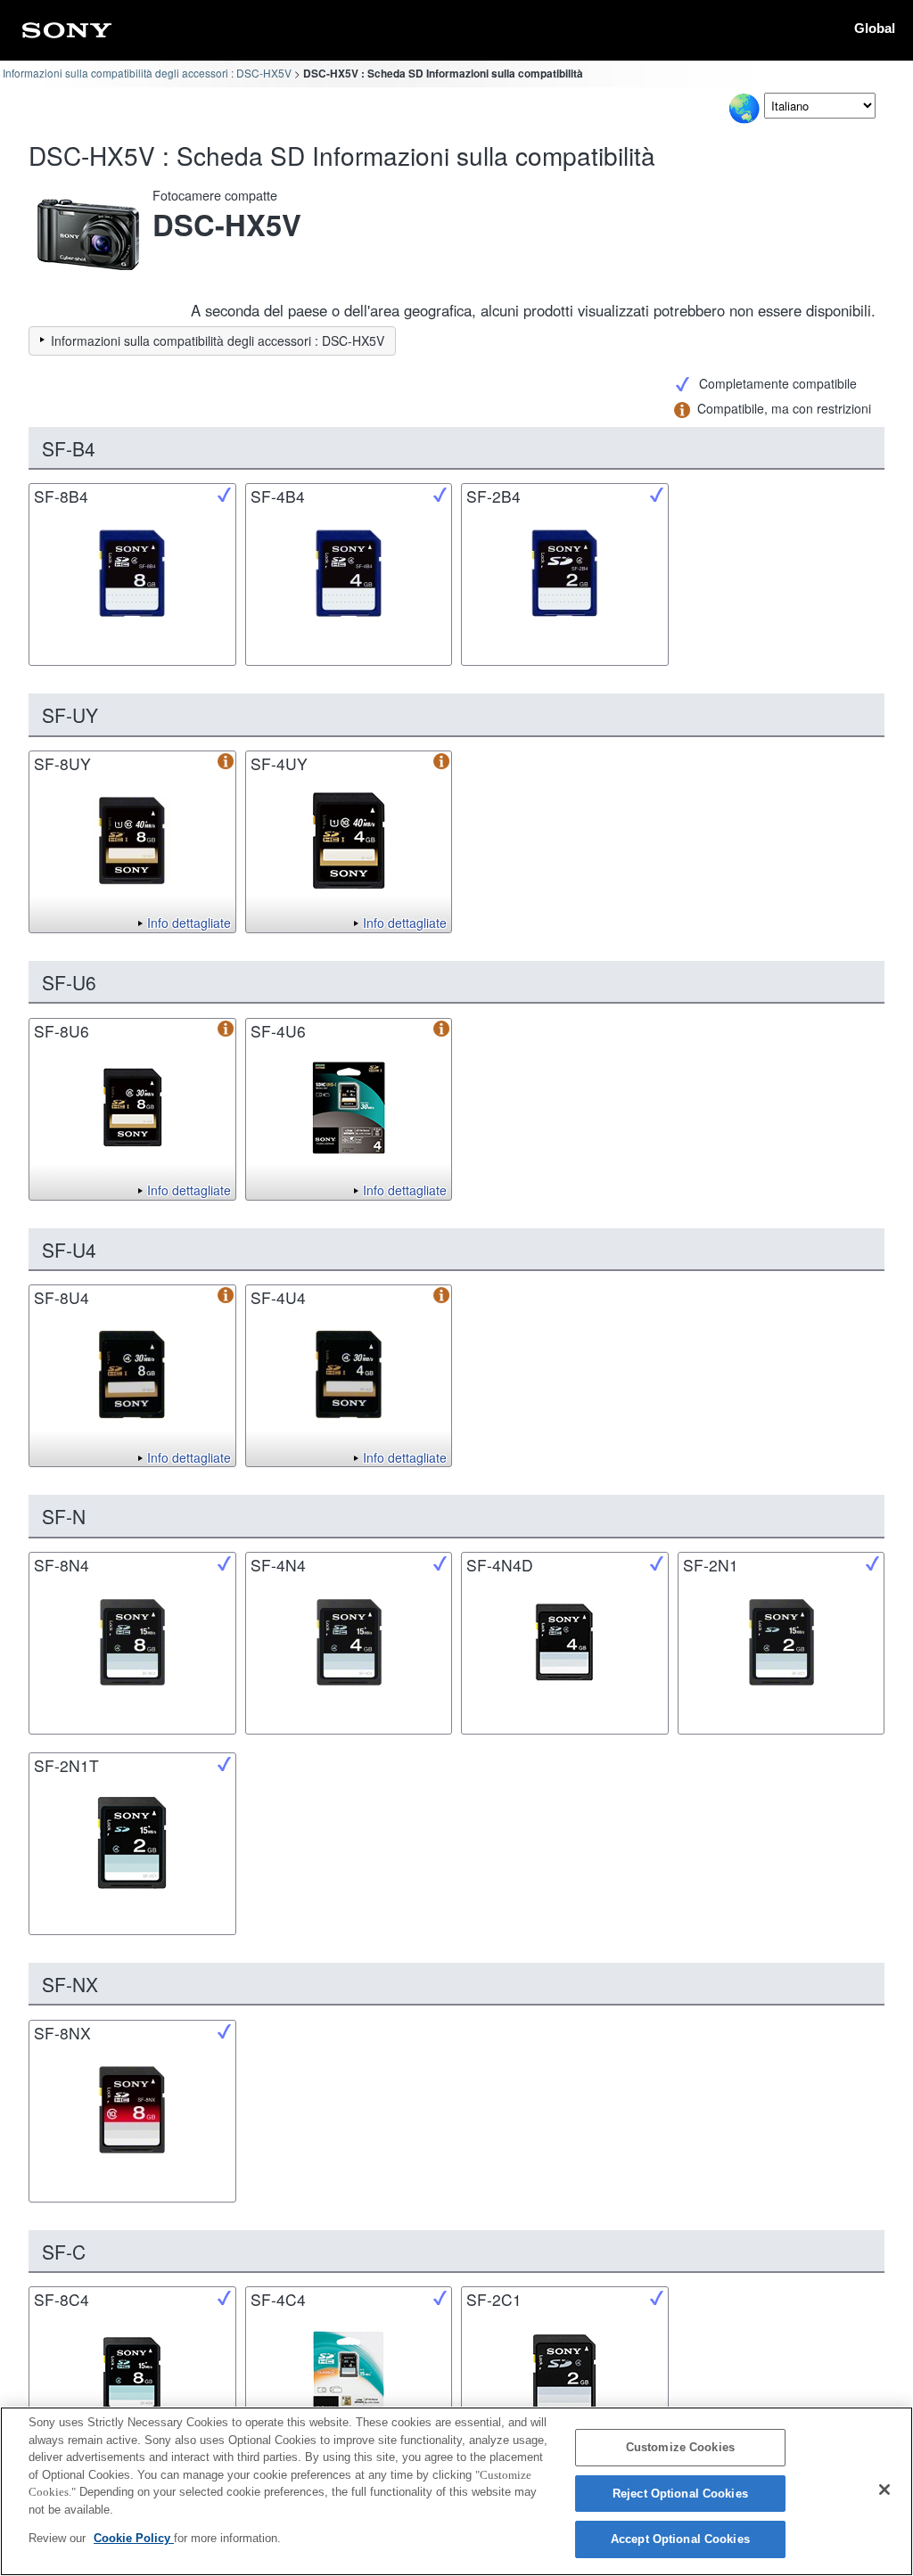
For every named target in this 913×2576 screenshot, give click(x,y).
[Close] (884, 2490)
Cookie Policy (134, 2538)
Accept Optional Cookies (680, 2539)
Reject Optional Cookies (680, 2494)
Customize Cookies (680, 2447)
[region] (456, 2491)
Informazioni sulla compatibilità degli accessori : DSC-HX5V (147, 73)
